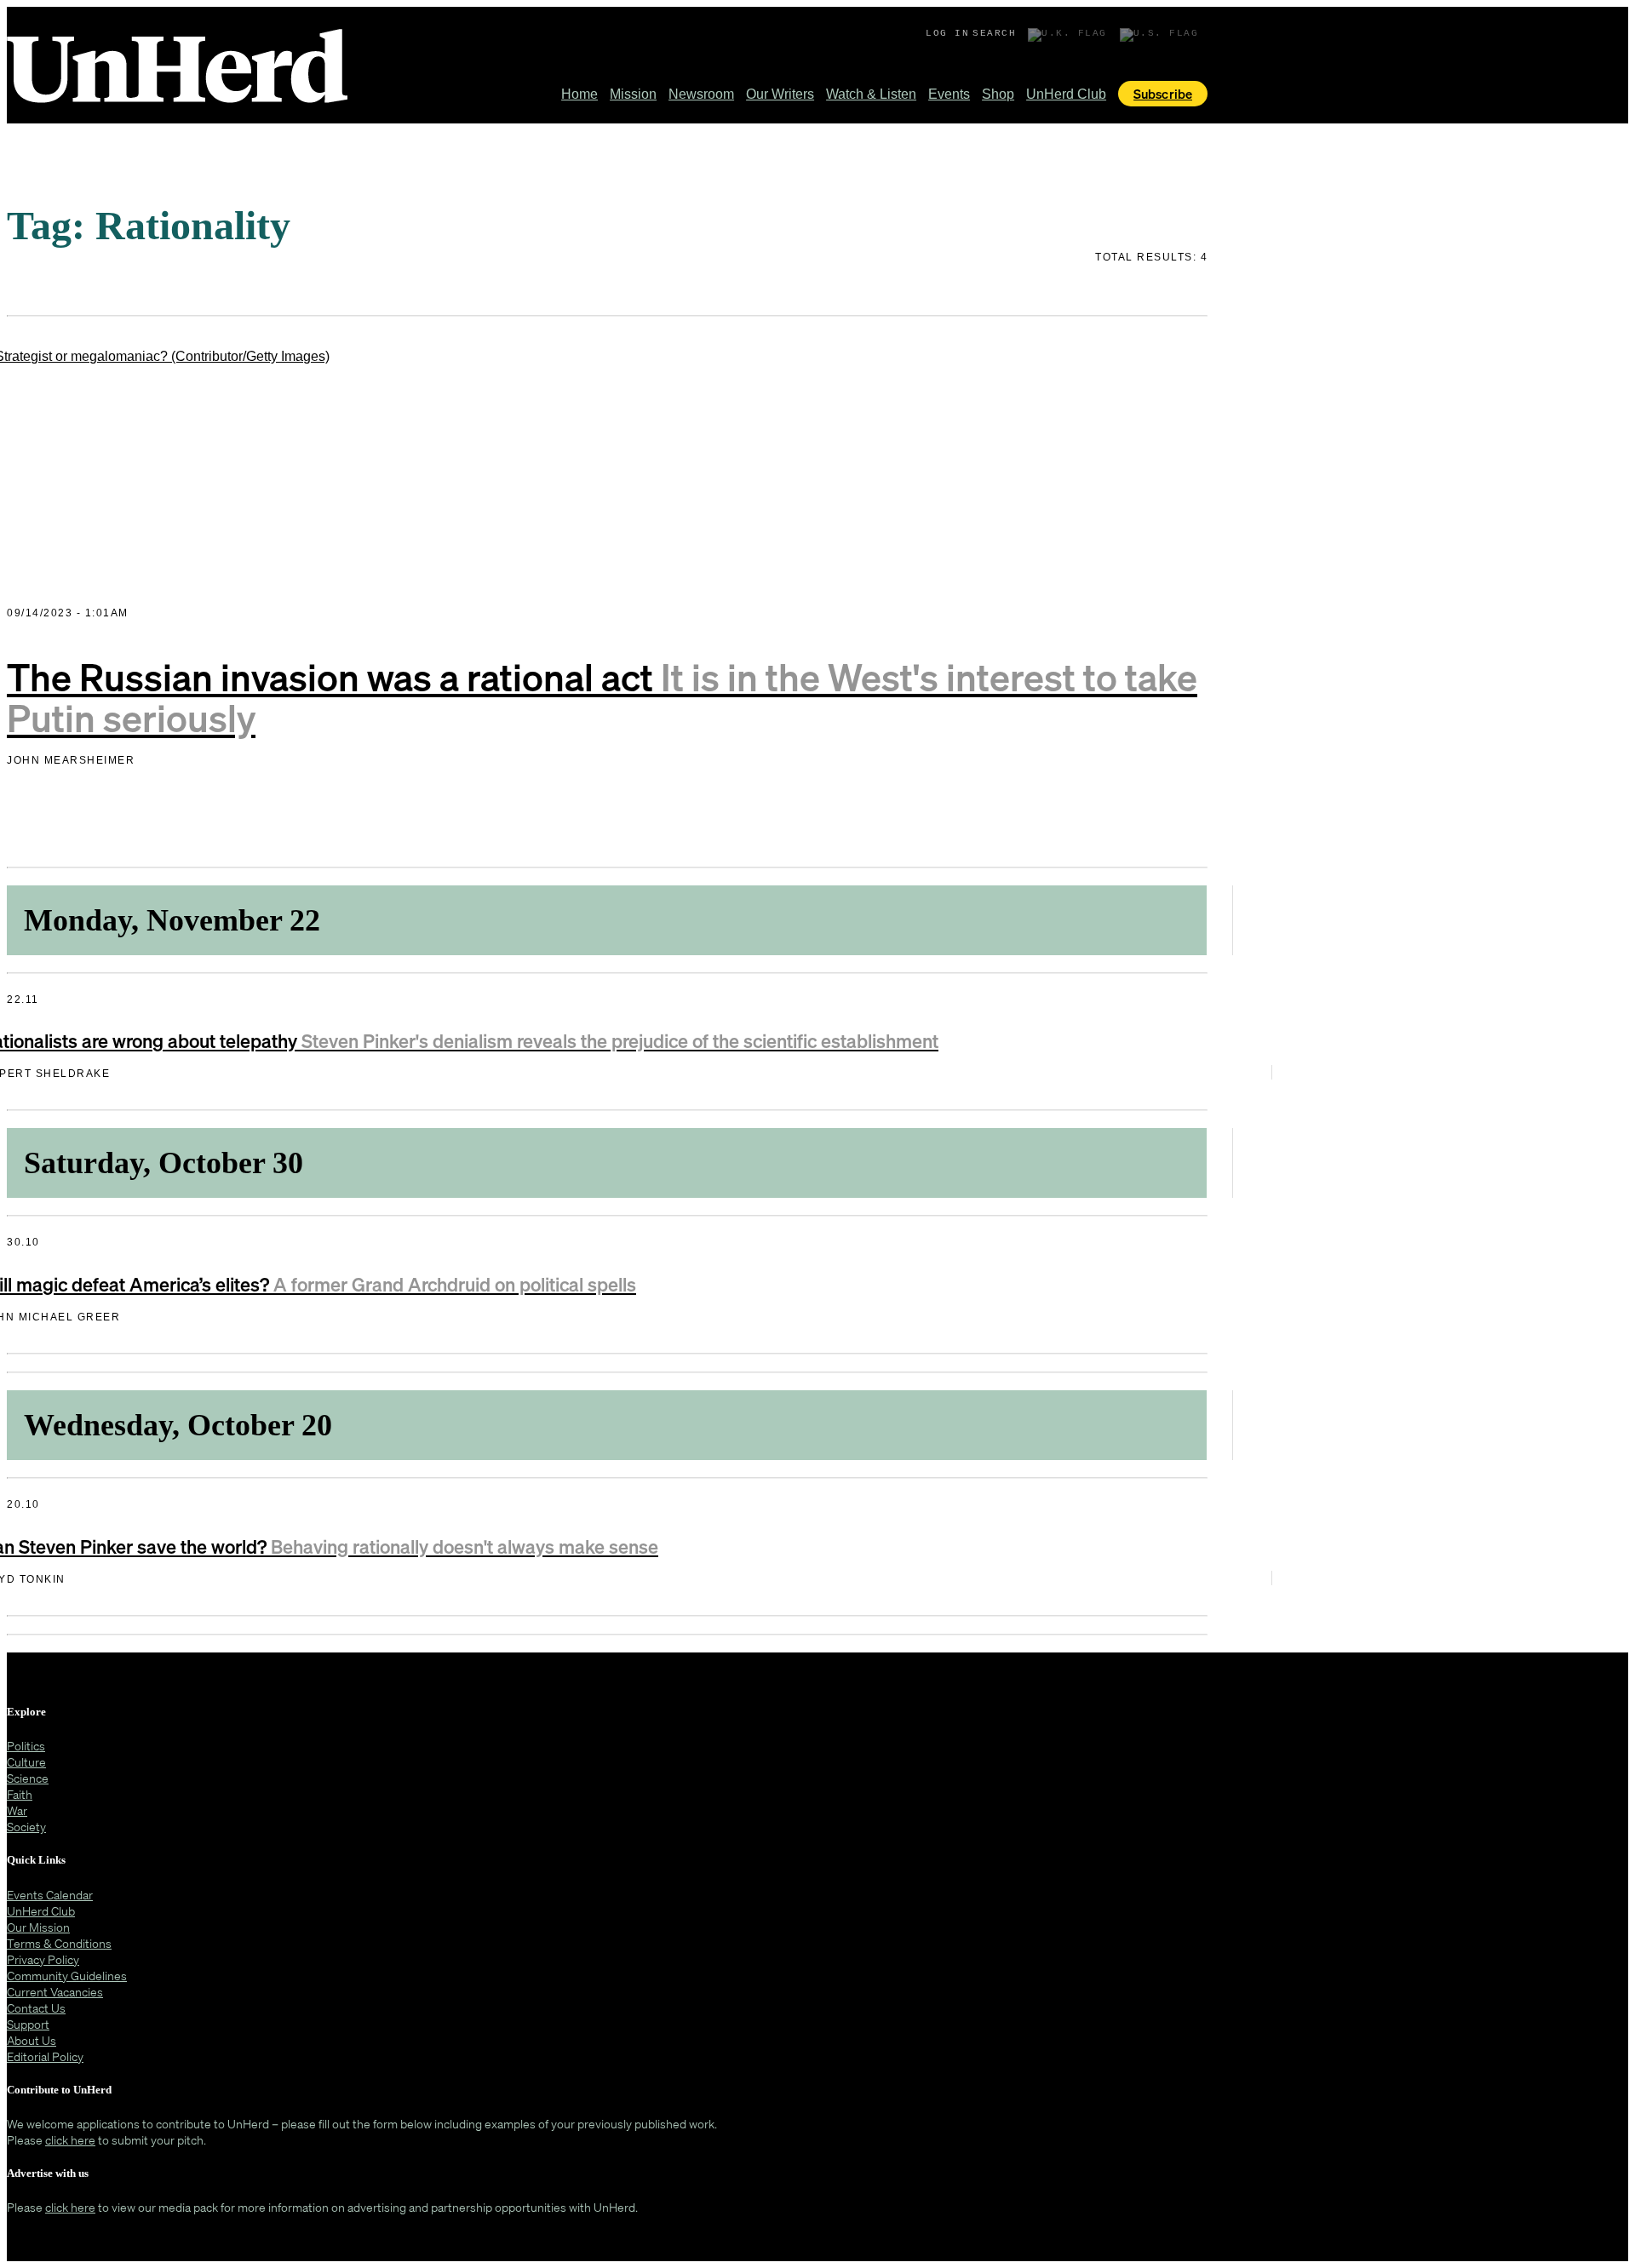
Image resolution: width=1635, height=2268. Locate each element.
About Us (32, 2040)
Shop (998, 94)
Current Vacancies (55, 1992)
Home (579, 94)
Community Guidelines (67, 1976)
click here (70, 2140)
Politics (26, 1746)
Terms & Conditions (59, 1943)
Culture (26, 1762)
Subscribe (1163, 94)
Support (28, 2024)
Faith (20, 1794)
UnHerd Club (1066, 94)
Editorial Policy (45, 2056)
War (17, 1810)
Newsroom (701, 94)
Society (26, 1827)
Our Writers (780, 94)
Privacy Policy (43, 1959)
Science (28, 1778)
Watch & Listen (871, 94)
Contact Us (36, 2008)
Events (949, 94)
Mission (633, 94)
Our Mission (38, 1927)
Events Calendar (50, 1895)
